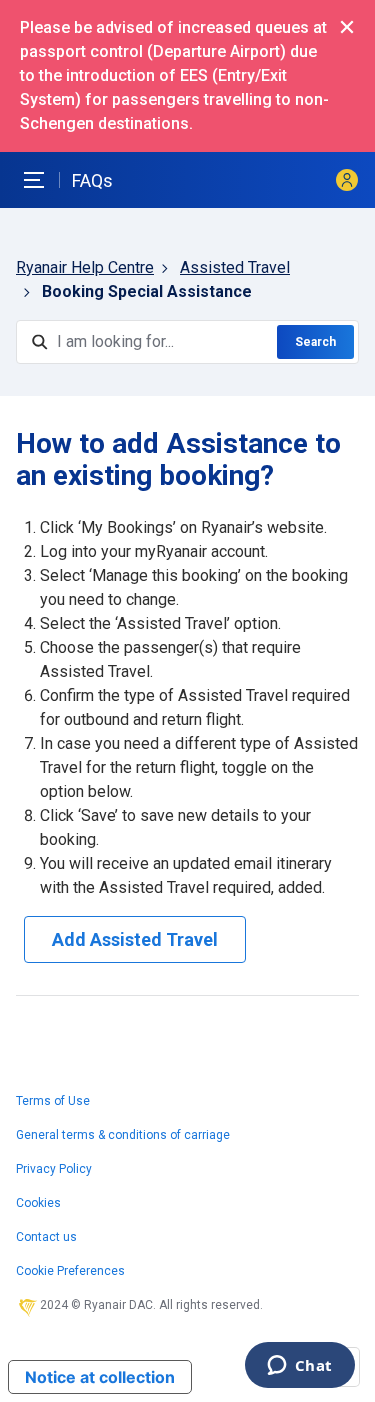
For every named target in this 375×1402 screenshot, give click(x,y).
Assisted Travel (235, 267)
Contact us (46, 1237)
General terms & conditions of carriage (123, 1135)
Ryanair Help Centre (85, 267)
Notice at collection (100, 1377)
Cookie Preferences (70, 1271)
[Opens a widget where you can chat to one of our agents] (299, 1367)
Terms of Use (53, 1101)
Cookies (38, 1203)
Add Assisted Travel (135, 939)
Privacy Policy (54, 1169)
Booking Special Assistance (147, 291)
